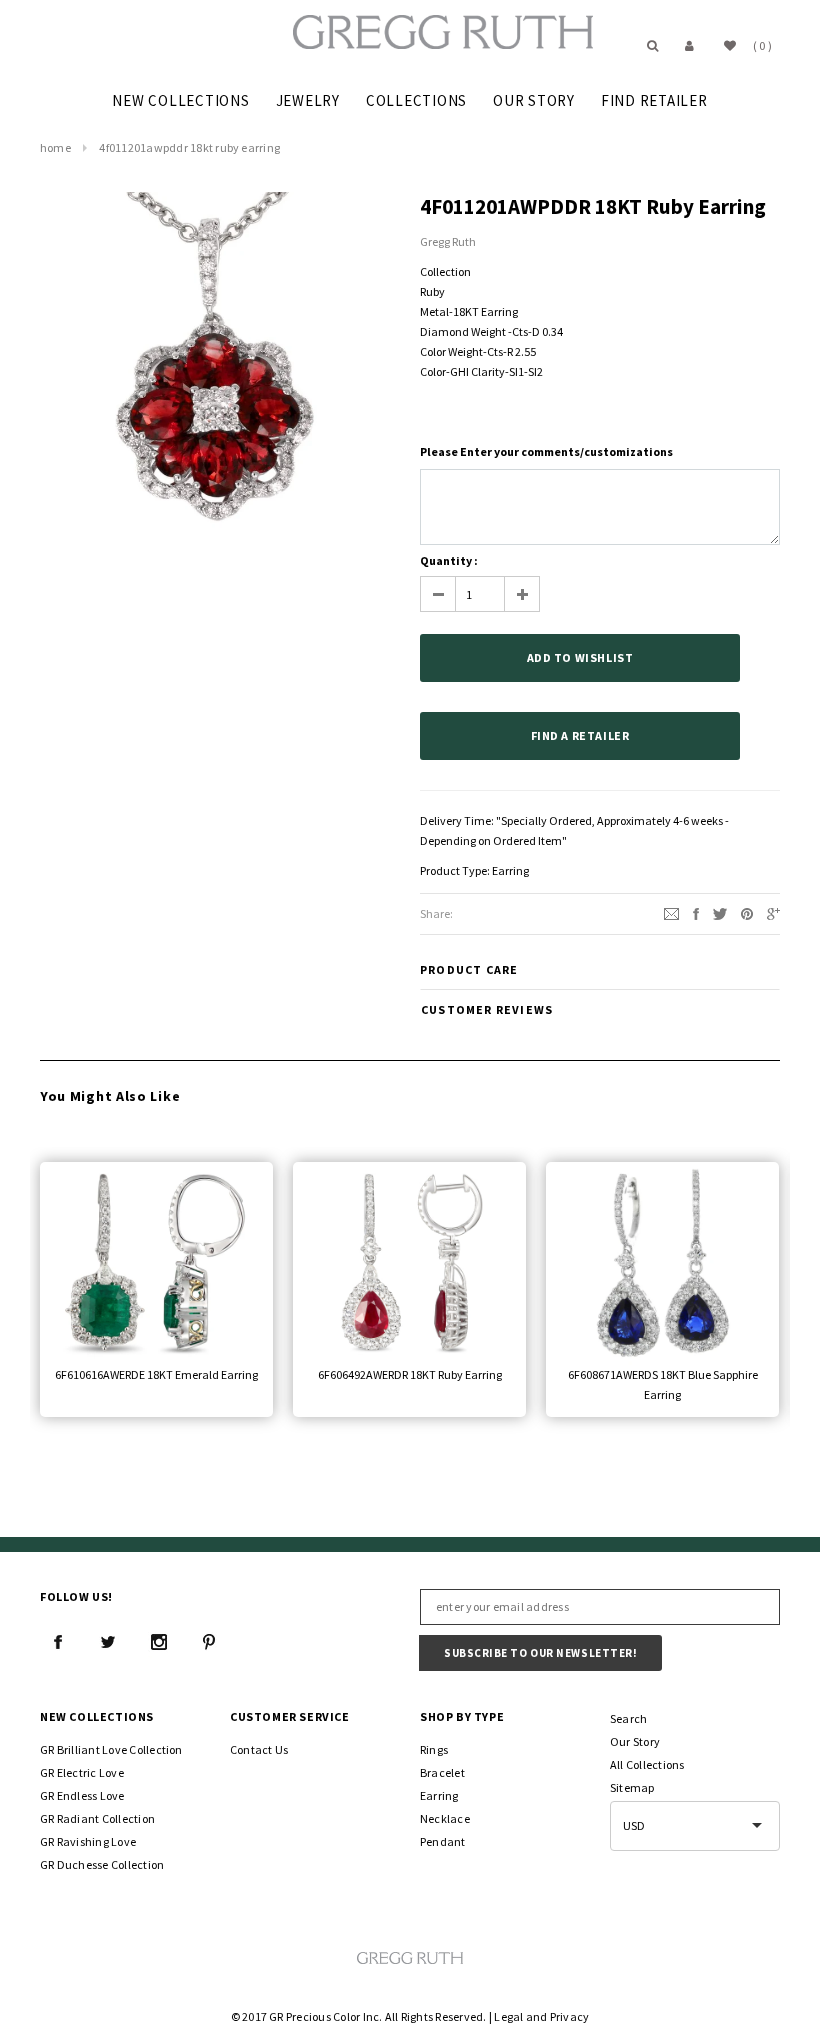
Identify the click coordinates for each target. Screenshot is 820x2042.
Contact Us (259, 1749)
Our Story (635, 1741)
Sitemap (632, 1787)
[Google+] (773, 912)
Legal (508, 2016)
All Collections (647, 1764)
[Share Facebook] (696, 912)
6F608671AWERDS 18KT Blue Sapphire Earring (663, 1384)
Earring (510, 870)
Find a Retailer (580, 735)
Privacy (570, 2016)
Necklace (445, 1818)
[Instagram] (159, 1642)
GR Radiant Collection (97, 1818)
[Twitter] (720, 912)
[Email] (671, 912)
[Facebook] (58, 1642)
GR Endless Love (82, 1795)
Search (628, 1718)
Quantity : (449, 560)
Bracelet (442, 1772)
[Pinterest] (747, 912)
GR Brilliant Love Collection (111, 1749)
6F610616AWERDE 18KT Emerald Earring (156, 1374)
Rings (434, 1749)
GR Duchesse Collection (102, 1864)
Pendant (443, 1841)
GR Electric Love (82, 1772)
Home (55, 147)
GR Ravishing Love (88, 1841)
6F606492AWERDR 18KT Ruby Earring (410, 1374)
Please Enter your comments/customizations (546, 451)
